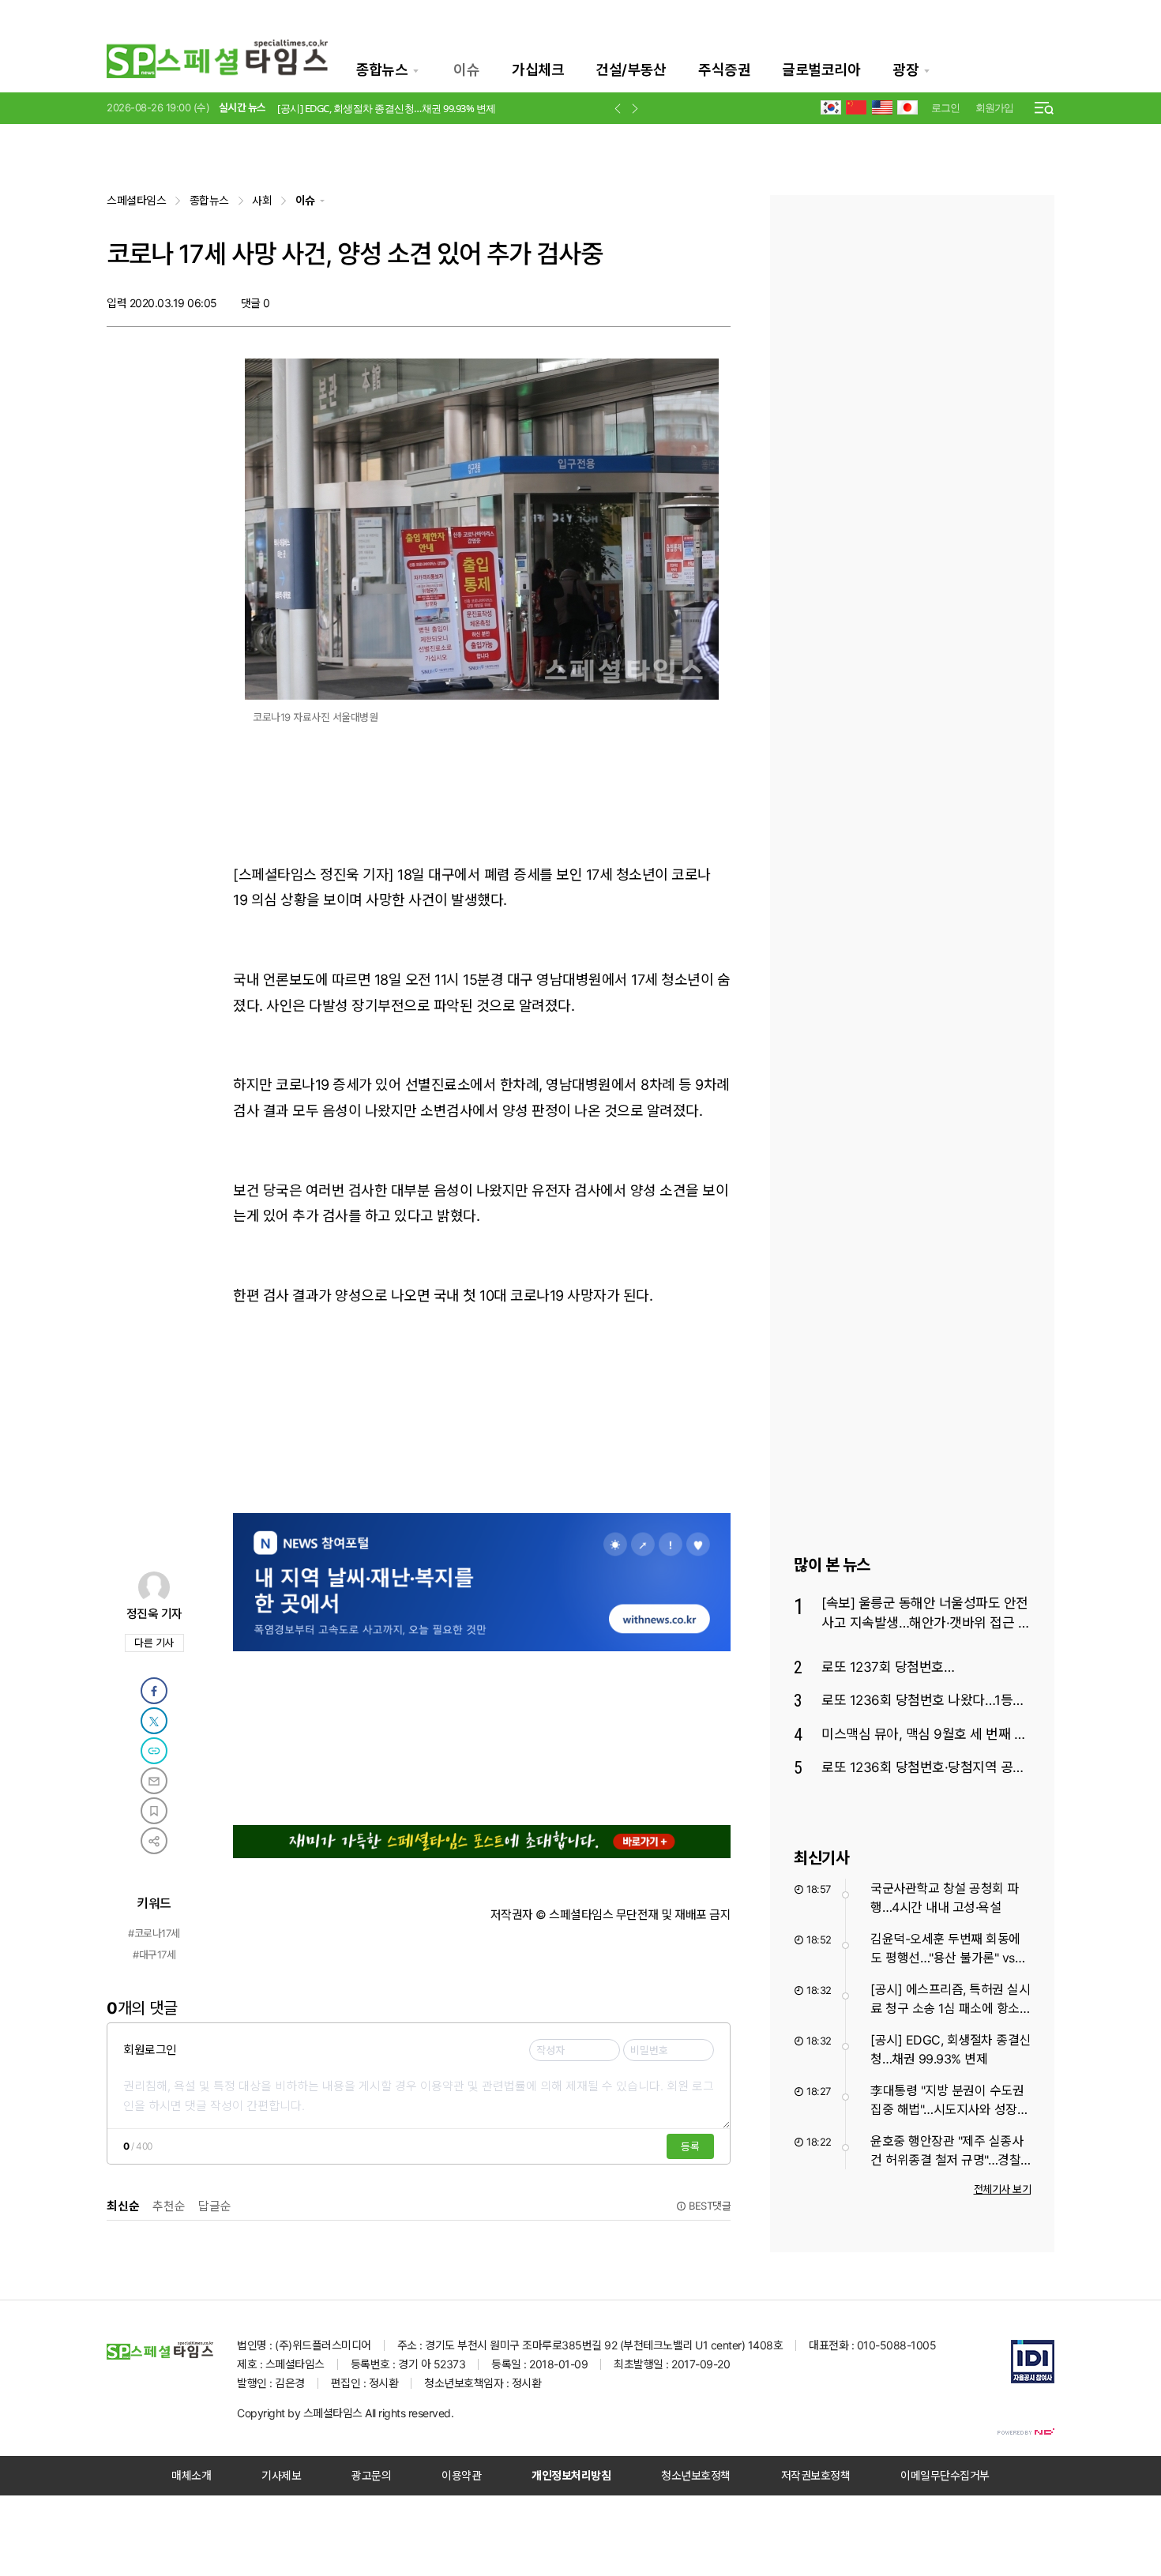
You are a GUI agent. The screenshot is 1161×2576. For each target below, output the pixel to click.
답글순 (215, 2206)
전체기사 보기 (1003, 2189)
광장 (906, 70)
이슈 (466, 70)
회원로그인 (150, 2050)
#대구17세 (154, 1955)
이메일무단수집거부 (945, 2475)
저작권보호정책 (816, 2475)
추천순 (169, 2206)
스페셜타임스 (136, 200)
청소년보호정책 (696, 2475)
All (370, 2413)
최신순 (123, 2206)
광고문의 (371, 2475)
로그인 (945, 107)
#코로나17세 (154, 1933)
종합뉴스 (381, 70)
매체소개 (191, 2475)
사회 (262, 200)
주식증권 (724, 70)
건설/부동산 (631, 70)
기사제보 (281, 2475)
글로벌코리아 (821, 70)
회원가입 (994, 107)
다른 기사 (158, 1644)
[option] (435, 115)
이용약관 (461, 2475)
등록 (690, 2146)
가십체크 (538, 70)
